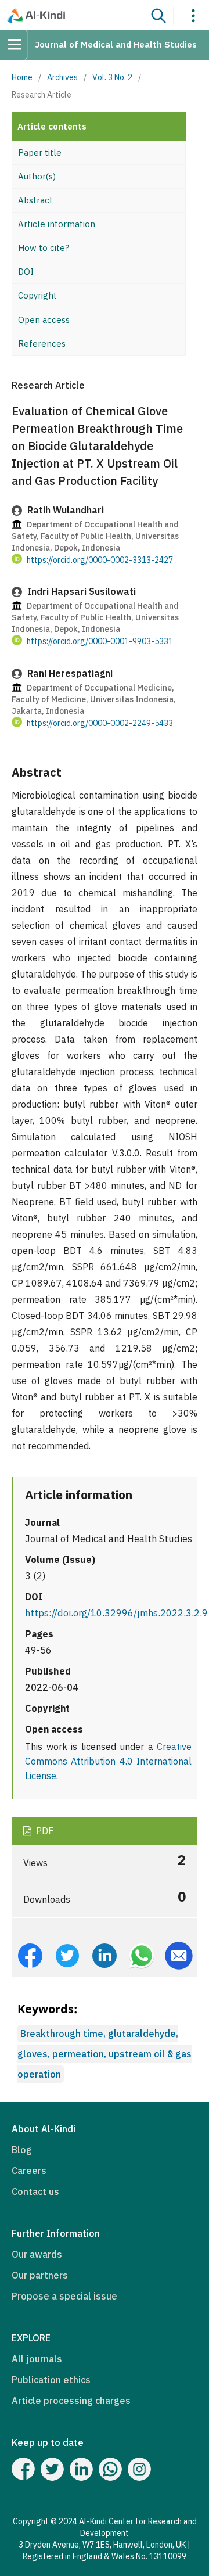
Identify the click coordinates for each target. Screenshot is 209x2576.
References (42, 344)
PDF (44, 1831)
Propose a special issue (64, 2296)
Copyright (37, 295)
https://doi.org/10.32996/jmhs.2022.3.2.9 (116, 1613)
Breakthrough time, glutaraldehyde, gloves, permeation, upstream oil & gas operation (105, 2054)
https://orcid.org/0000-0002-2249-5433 (100, 723)
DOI (26, 272)
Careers (29, 2171)
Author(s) (37, 176)
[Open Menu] (19, 45)
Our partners (40, 2275)
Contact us (35, 2191)
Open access (44, 320)
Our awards (37, 2254)
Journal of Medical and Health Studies (116, 44)
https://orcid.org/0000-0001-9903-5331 (100, 641)
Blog (22, 2150)
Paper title (40, 152)
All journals (37, 2359)
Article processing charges (71, 2401)
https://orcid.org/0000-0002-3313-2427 (100, 559)
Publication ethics (51, 2380)
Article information (57, 224)
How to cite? (44, 248)
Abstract (35, 200)
